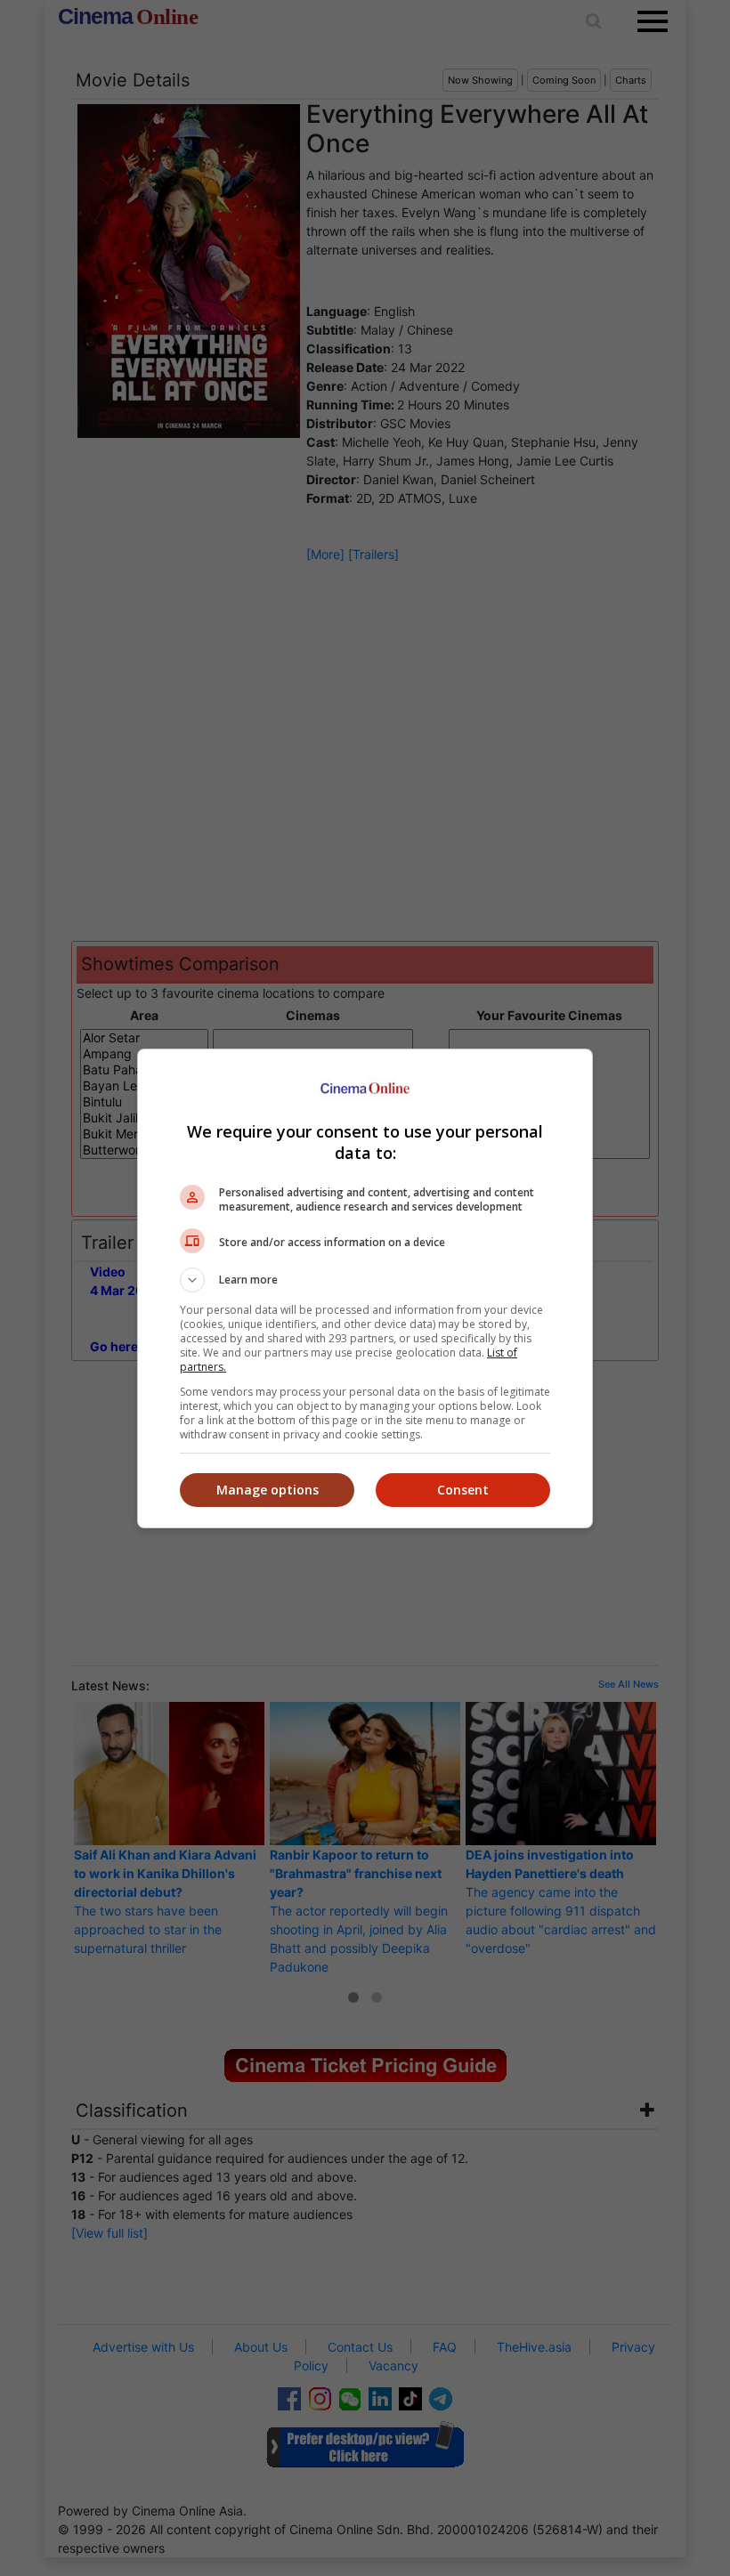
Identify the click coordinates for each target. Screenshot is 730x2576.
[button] (365, 1280)
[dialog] (365, 1288)
